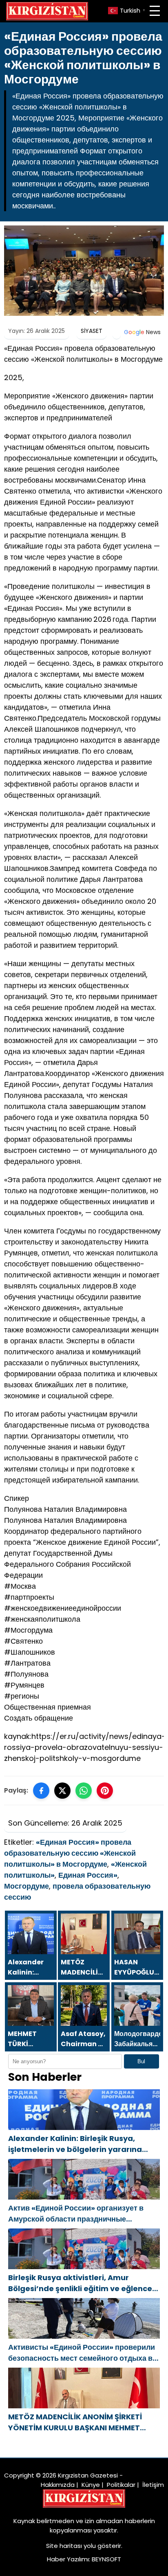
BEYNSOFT (106, 2559)
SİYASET (92, 331)
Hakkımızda (58, 2485)
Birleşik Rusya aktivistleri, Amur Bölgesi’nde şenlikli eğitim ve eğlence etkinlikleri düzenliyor (80, 2283)
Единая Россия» (88, 1875)
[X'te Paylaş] (62, 1791)
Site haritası (64, 2546)
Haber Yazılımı (68, 2559)
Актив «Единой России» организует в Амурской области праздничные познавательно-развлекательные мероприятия (76, 2214)
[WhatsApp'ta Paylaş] (84, 1791)
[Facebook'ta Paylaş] (41, 1791)
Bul (141, 2061)
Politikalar (121, 2485)
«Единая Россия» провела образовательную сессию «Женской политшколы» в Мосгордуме (70, 1853)
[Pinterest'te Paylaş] (105, 1791)
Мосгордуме (27, 1886)
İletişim (153, 2485)
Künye (91, 2485)
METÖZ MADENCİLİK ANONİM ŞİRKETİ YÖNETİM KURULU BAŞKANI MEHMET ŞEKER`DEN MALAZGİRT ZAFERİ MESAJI (78, 2422)
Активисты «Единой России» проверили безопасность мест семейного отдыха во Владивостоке (83, 2353)
